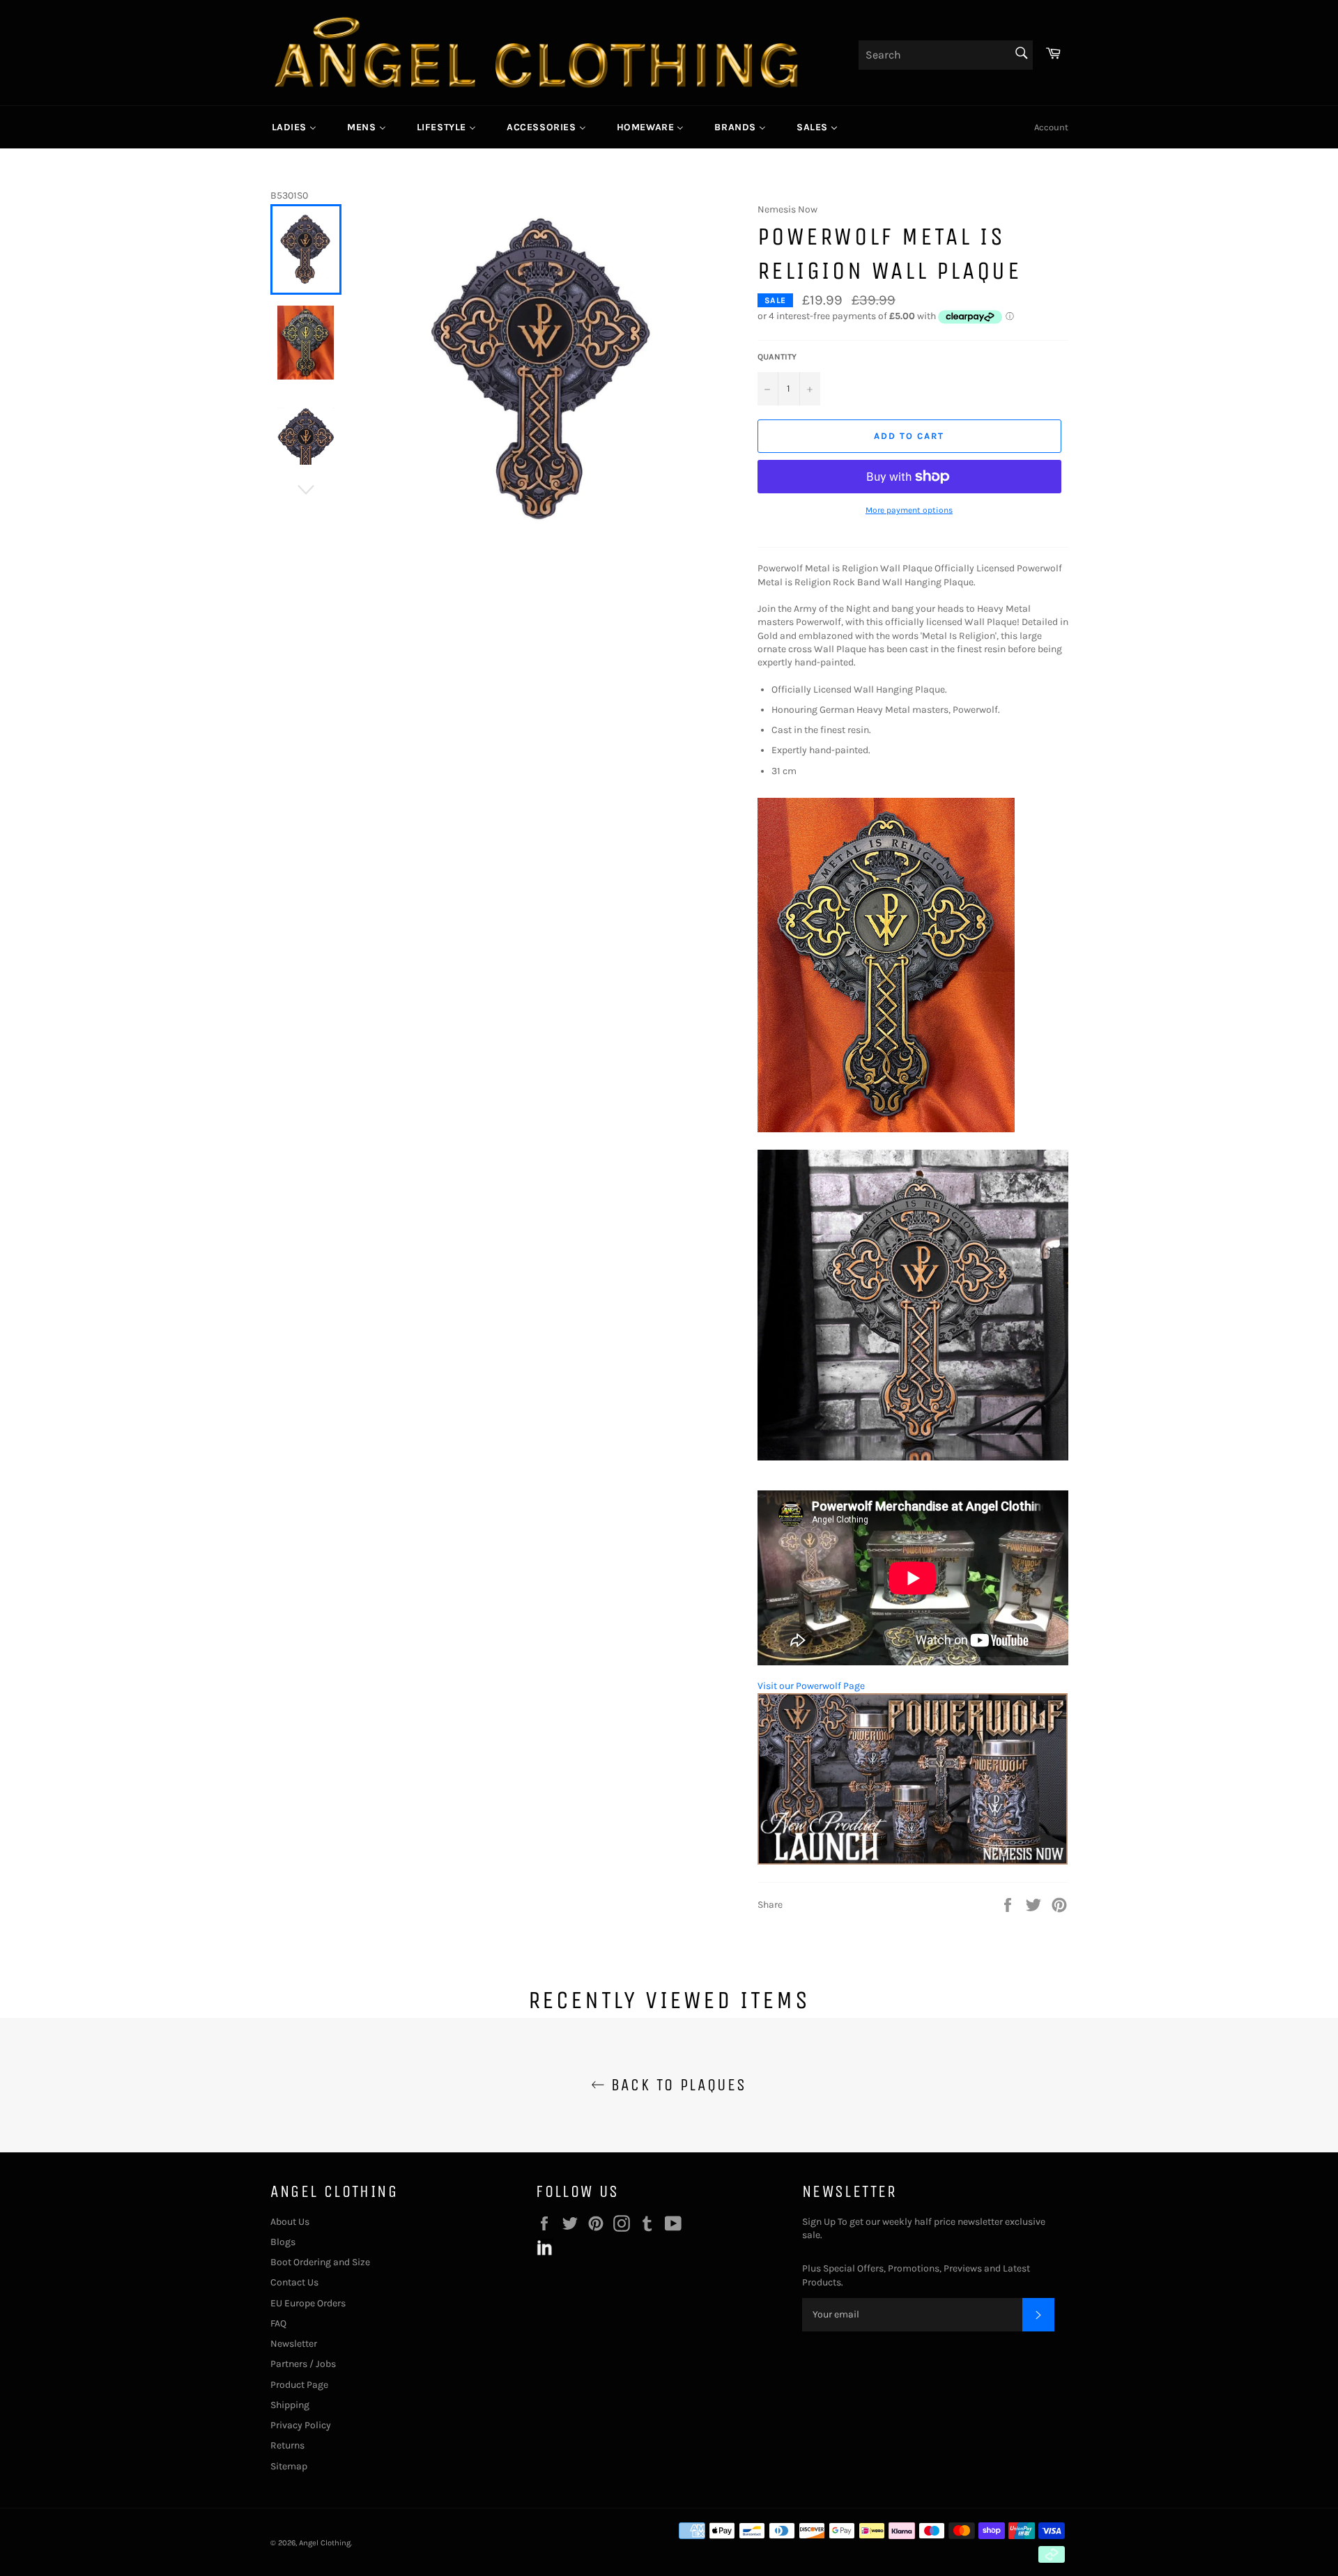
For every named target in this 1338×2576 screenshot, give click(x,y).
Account (1051, 127)
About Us (290, 2222)
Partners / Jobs (303, 2364)
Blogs (283, 2242)
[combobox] (946, 55)
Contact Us (294, 2282)
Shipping (290, 2405)
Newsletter (294, 2344)
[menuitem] (294, 127)
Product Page (299, 2385)
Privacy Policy (301, 2425)
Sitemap (289, 2466)
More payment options (909, 510)
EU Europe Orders (308, 2303)
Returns (287, 2445)
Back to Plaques (676, 2085)
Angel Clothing (325, 2543)
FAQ (278, 2323)
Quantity (777, 357)
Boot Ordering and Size (320, 2262)
